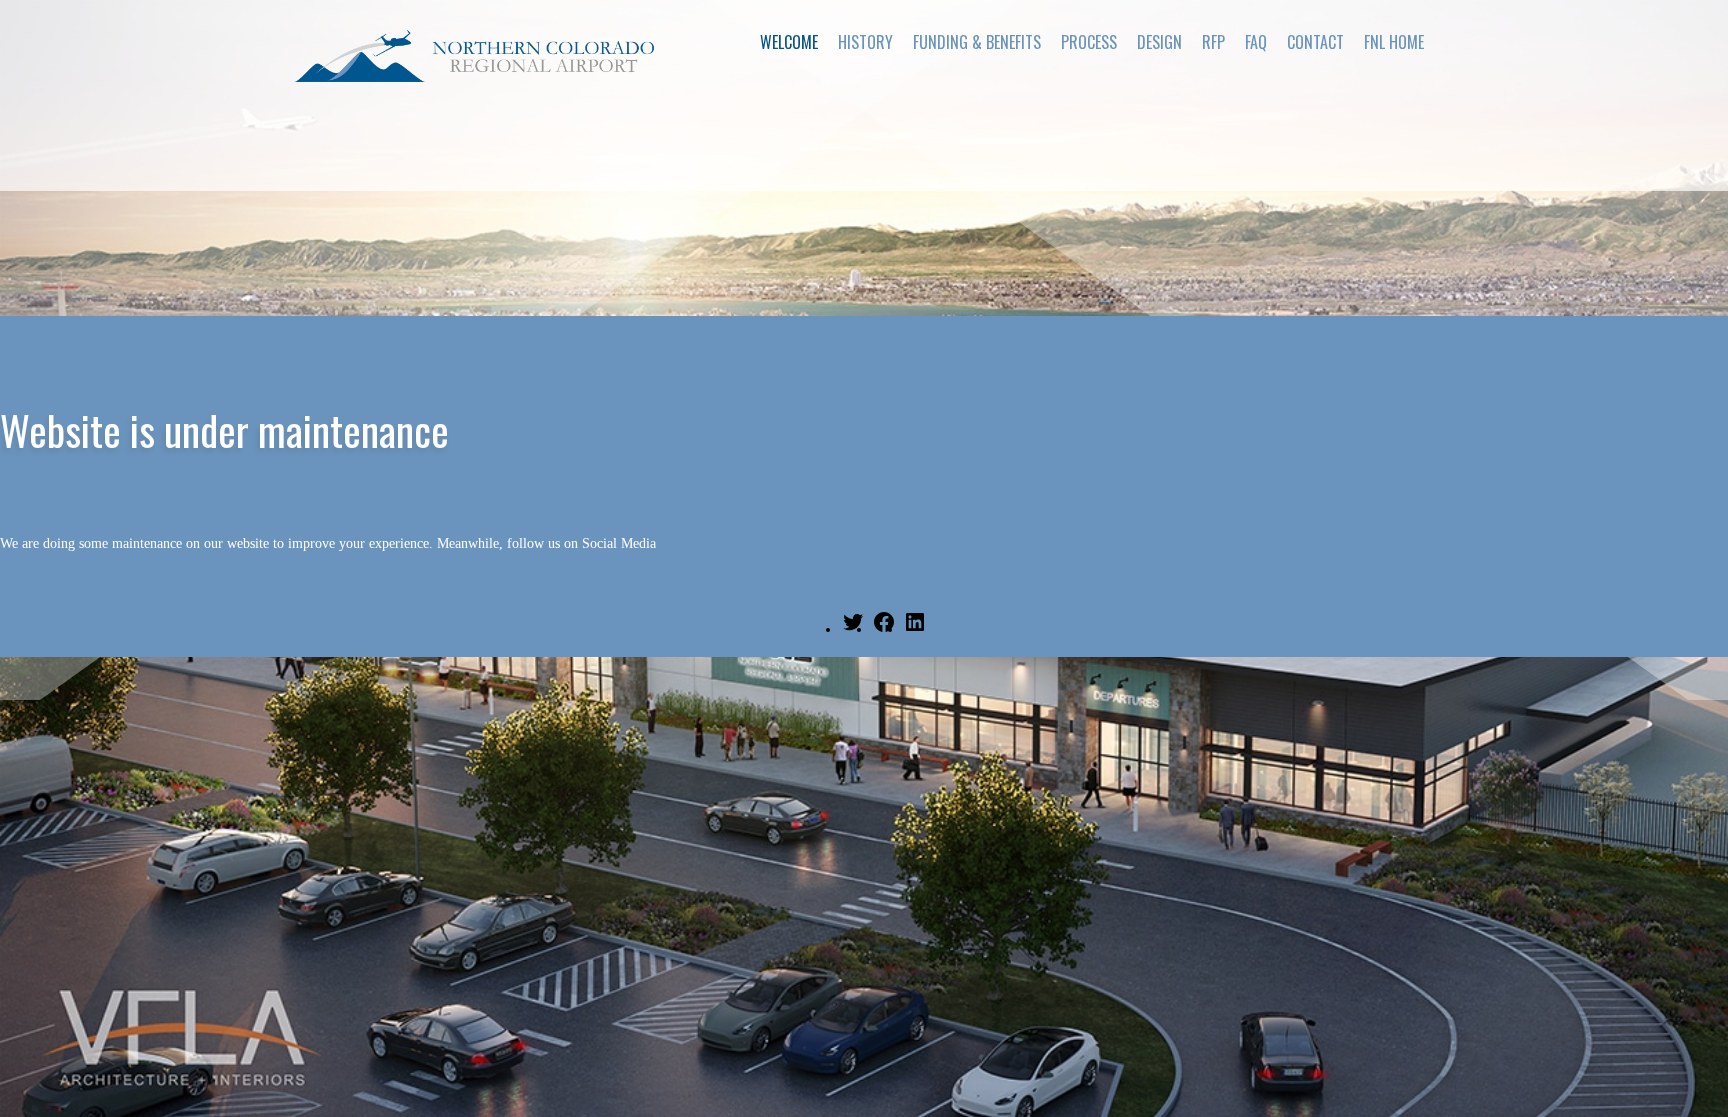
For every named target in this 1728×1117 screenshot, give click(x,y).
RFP (1213, 42)
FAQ (1256, 42)
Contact (1315, 42)
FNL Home (1394, 42)
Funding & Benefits (977, 42)
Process (1089, 42)
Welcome (789, 42)
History (865, 42)
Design (1159, 42)
